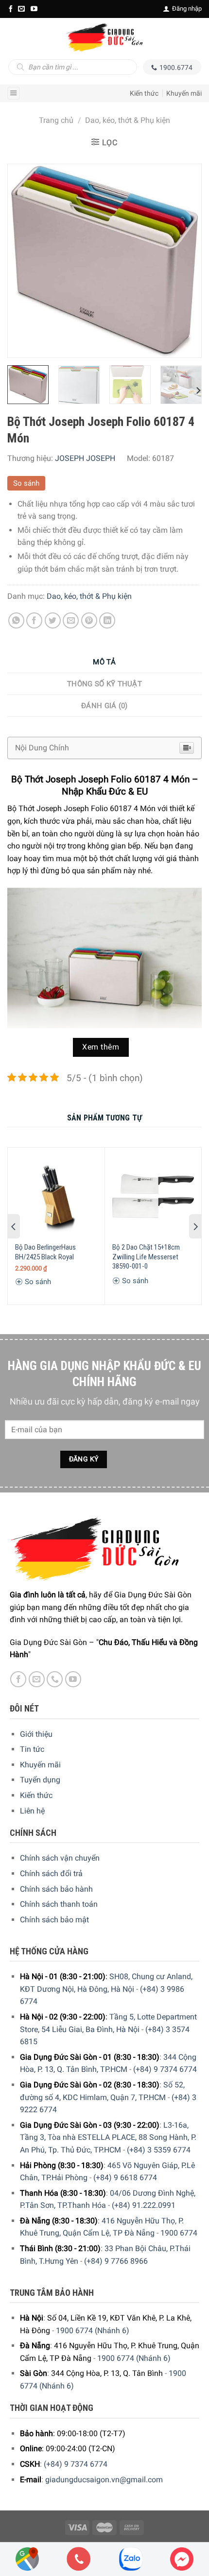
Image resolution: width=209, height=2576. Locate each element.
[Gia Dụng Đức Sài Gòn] (104, 37)
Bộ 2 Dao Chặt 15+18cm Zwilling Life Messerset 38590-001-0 (146, 1257)
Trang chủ (56, 120)
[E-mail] (21, 9)
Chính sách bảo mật (54, 1920)
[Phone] (79, 2559)
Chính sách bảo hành (56, 1889)
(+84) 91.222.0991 (144, 2205)
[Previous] (24, 261)
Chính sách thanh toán (59, 1904)
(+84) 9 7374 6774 (165, 2069)
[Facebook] (11, 9)
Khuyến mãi (184, 93)
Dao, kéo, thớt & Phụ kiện (128, 120)
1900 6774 (179, 2233)
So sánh (26, 483)
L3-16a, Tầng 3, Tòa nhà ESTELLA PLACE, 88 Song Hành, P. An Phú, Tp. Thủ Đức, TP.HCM (108, 2137)
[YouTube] (34, 9)
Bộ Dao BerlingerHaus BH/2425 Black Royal (45, 1252)
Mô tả (104, 662)
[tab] (104, 662)
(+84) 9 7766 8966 (116, 2261)
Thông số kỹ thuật (104, 684)
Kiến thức (144, 93)
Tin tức (32, 1749)
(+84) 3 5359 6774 (159, 2150)
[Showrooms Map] (27, 2558)
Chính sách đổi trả (51, 1873)
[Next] (185, 261)
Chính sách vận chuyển (60, 1858)
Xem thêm (101, 1047)
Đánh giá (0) (104, 706)
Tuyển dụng (40, 1780)
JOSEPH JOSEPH (85, 458)
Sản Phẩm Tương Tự (104, 1118)
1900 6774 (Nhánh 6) (93, 2330)
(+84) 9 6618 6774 (125, 2178)
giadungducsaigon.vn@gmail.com (104, 2480)
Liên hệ (32, 1811)
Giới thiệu (36, 1734)
